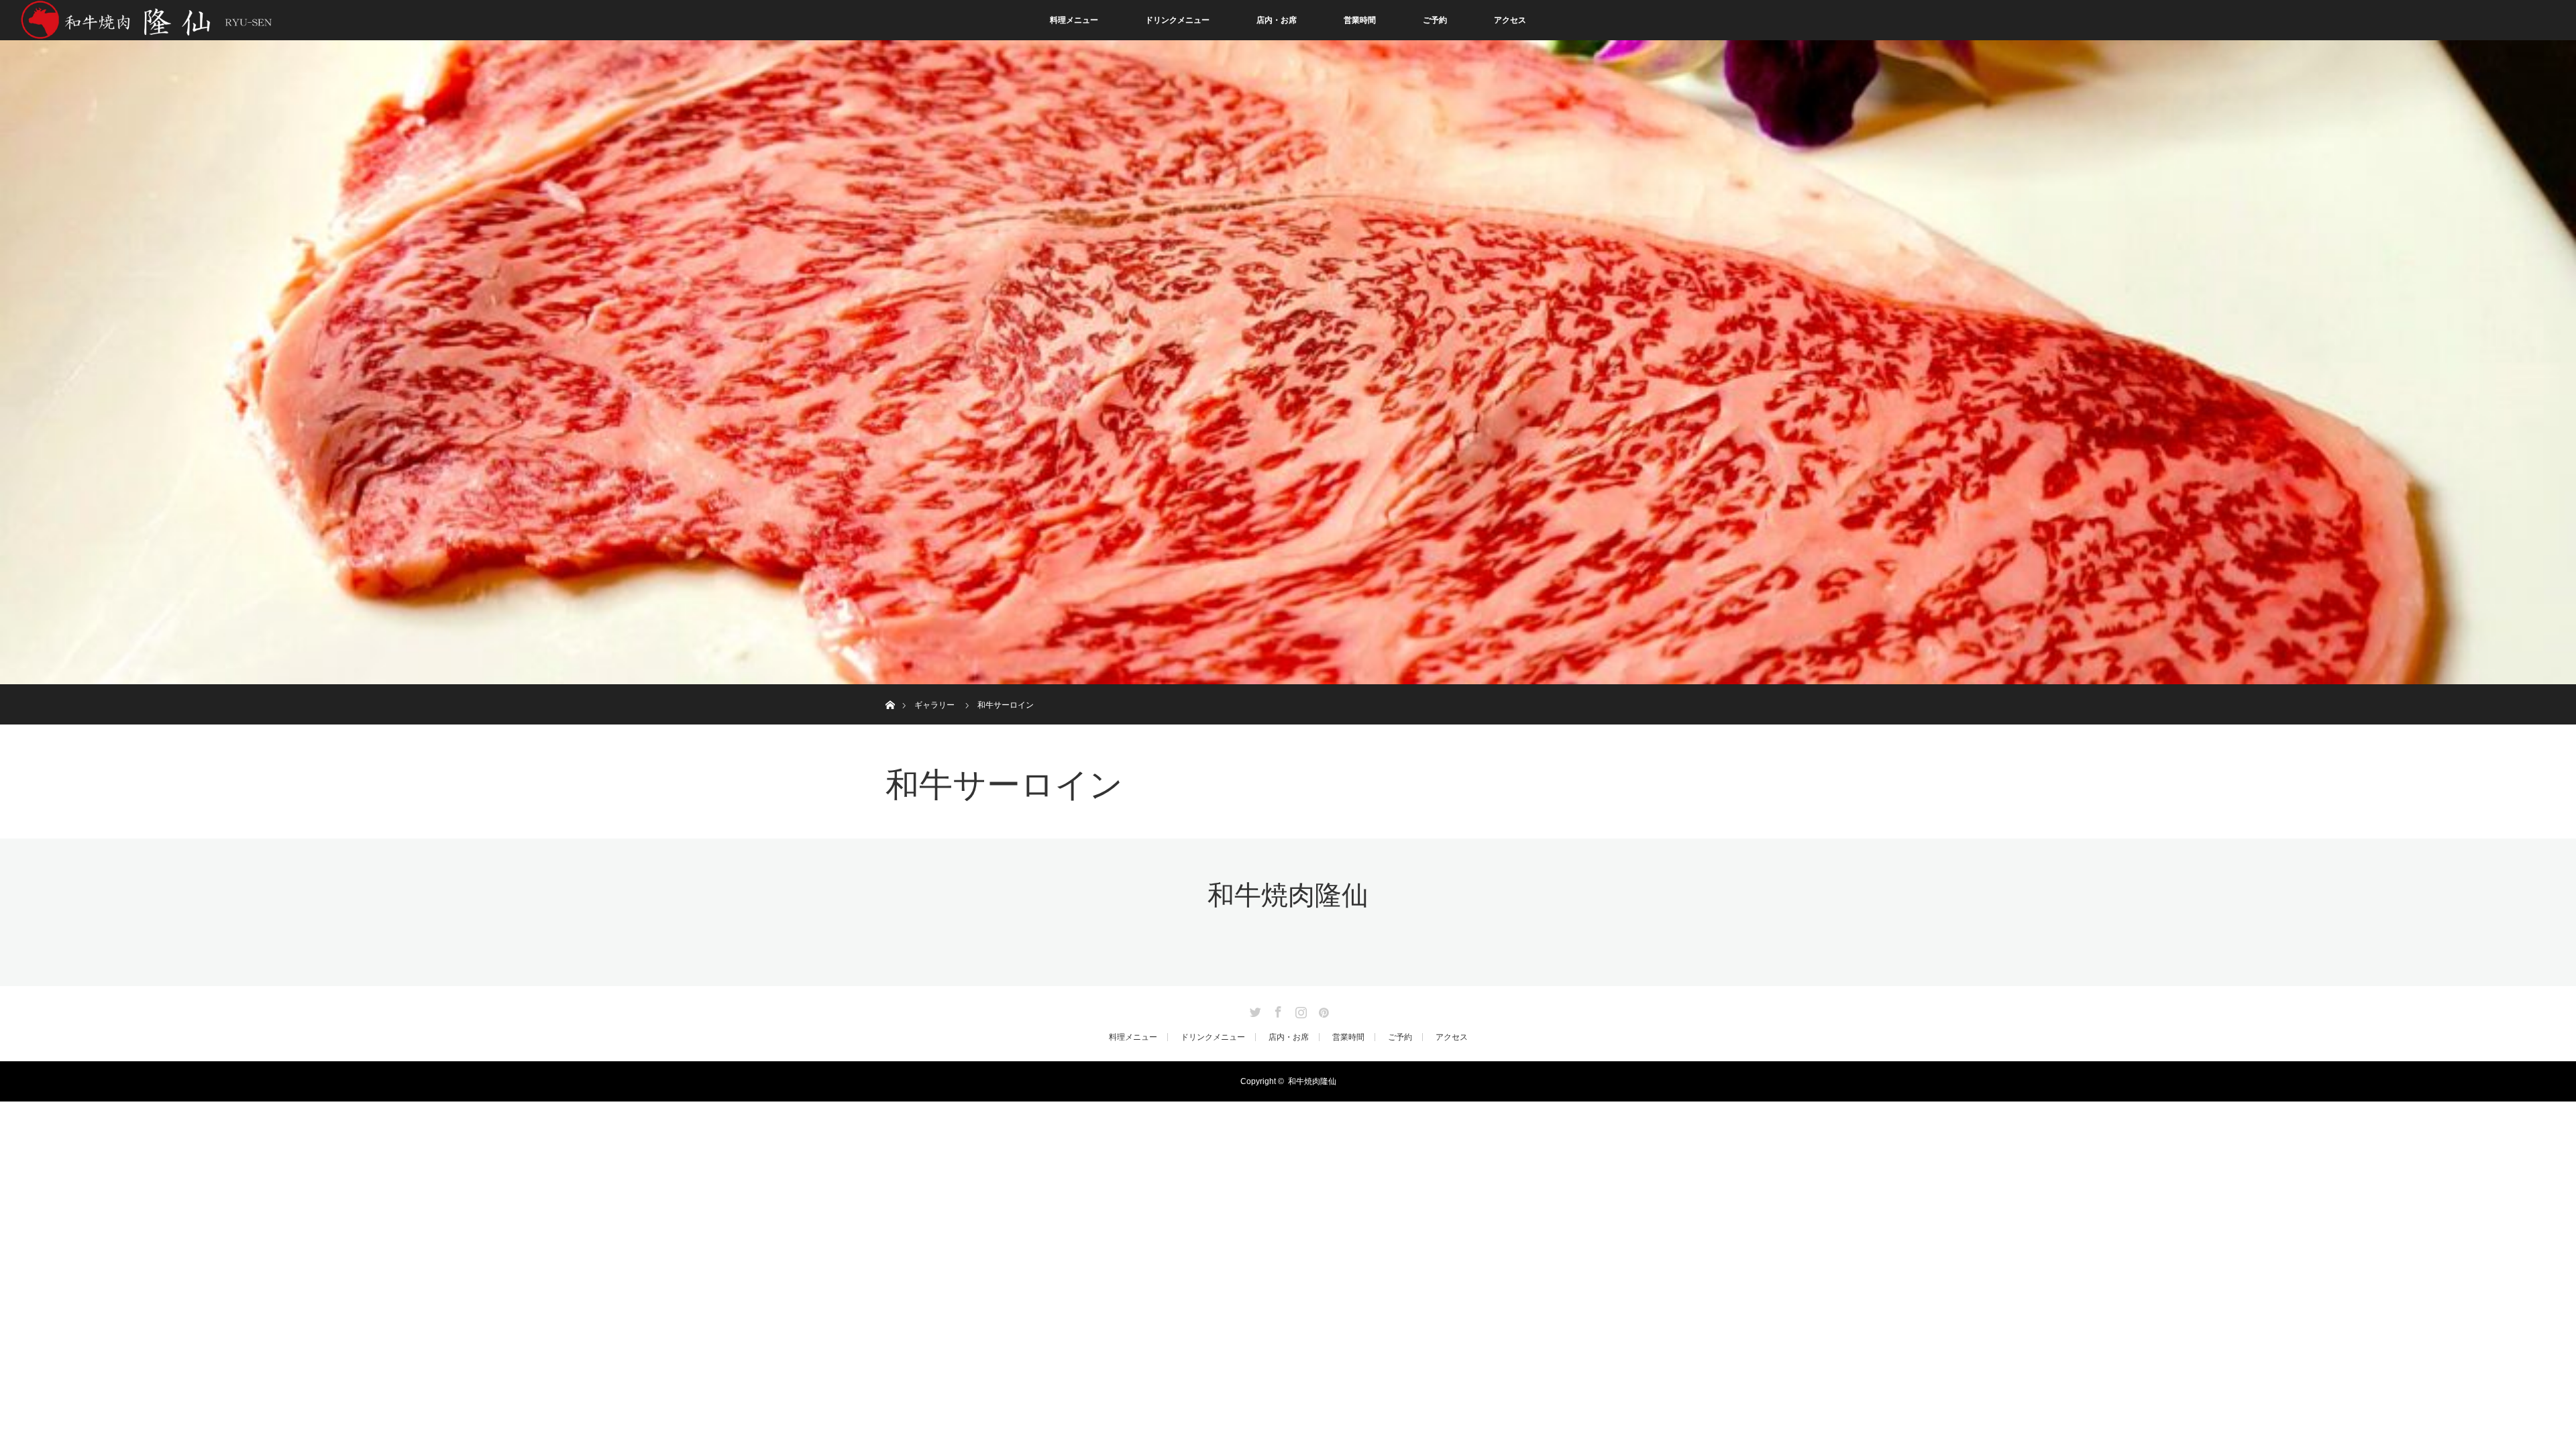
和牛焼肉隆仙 (1288, 895)
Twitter (1254, 1010)
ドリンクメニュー (1177, 20)
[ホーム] (890, 689)
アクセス (1510, 20)
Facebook (1277, 1010)
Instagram (1299, 1010)
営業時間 (1360, 20)
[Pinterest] (1322, 1010)
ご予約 (1435, 20)
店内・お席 (1277, 20)
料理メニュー (1074, 20)
